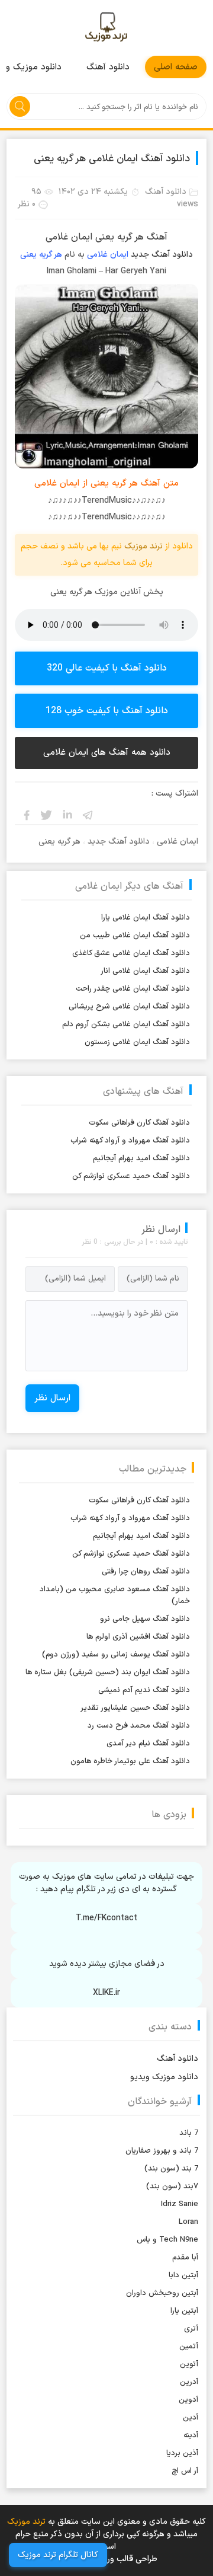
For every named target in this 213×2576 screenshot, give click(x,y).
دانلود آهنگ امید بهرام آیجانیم (141, 1158)
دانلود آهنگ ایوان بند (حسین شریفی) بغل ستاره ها (108, 1672)
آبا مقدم (185, 2258)
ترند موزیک (106, 28)
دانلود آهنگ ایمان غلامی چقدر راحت (133, 989)
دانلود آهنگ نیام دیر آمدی (148, 1744)
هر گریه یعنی (41, 255)
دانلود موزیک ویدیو (164, 2077)
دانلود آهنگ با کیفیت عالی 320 (107, 668)
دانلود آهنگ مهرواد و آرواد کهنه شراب (130, 1141)
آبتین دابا (183, 2275)
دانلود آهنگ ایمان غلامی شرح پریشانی (129, 1007)
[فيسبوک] (26, 815)
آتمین (189, 2347)
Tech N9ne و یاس (167, 2240)
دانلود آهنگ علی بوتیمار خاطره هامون (130, 1761)
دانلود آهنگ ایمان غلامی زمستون (137, 1042)
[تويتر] (47, 815)
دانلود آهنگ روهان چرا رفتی (146, 1572)
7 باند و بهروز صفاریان (162, 2151)
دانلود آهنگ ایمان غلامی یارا (146, 918)
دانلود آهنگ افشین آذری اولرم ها (138, 1637)
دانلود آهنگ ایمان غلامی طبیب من (135, 936)
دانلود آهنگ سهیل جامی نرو (145, 1619)
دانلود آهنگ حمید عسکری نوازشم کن (131, 1176)
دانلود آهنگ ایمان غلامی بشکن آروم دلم (126, 1024)
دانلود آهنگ (108, 67)
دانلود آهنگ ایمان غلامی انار (145, 971)
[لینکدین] (67, 815)
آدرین (189, 2382)
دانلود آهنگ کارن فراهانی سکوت (139, 1123)
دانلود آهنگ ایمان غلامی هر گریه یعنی (112, 159)
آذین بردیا (182, 2453)
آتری (191, 2329)
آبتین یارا (184, 2311)
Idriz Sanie (180, 2204)
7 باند (189, 2133)
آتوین (189, 2364)
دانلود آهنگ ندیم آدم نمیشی (144, 1690)
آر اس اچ (185, 2471)
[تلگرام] (88, 815)
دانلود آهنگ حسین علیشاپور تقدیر (135, 1708)
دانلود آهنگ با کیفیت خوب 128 (107, 711)
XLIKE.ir (106, 1993)
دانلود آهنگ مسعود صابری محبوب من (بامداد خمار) (115, 1595)
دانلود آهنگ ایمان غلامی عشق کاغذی (131, 953)
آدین (191, 2418)
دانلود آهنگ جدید (162, 255)
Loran (188, 2222)
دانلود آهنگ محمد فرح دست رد (139, 1726)
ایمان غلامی (108, 255)
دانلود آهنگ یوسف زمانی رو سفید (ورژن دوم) (116, 1655)
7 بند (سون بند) (171, 2169)
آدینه (191, 2435)
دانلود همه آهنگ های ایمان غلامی (107, 753)
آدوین (188, 2400)
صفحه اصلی (176, 67)
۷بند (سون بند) (172, 2186)
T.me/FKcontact (106, 1918)
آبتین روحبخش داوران (162, 2293)
